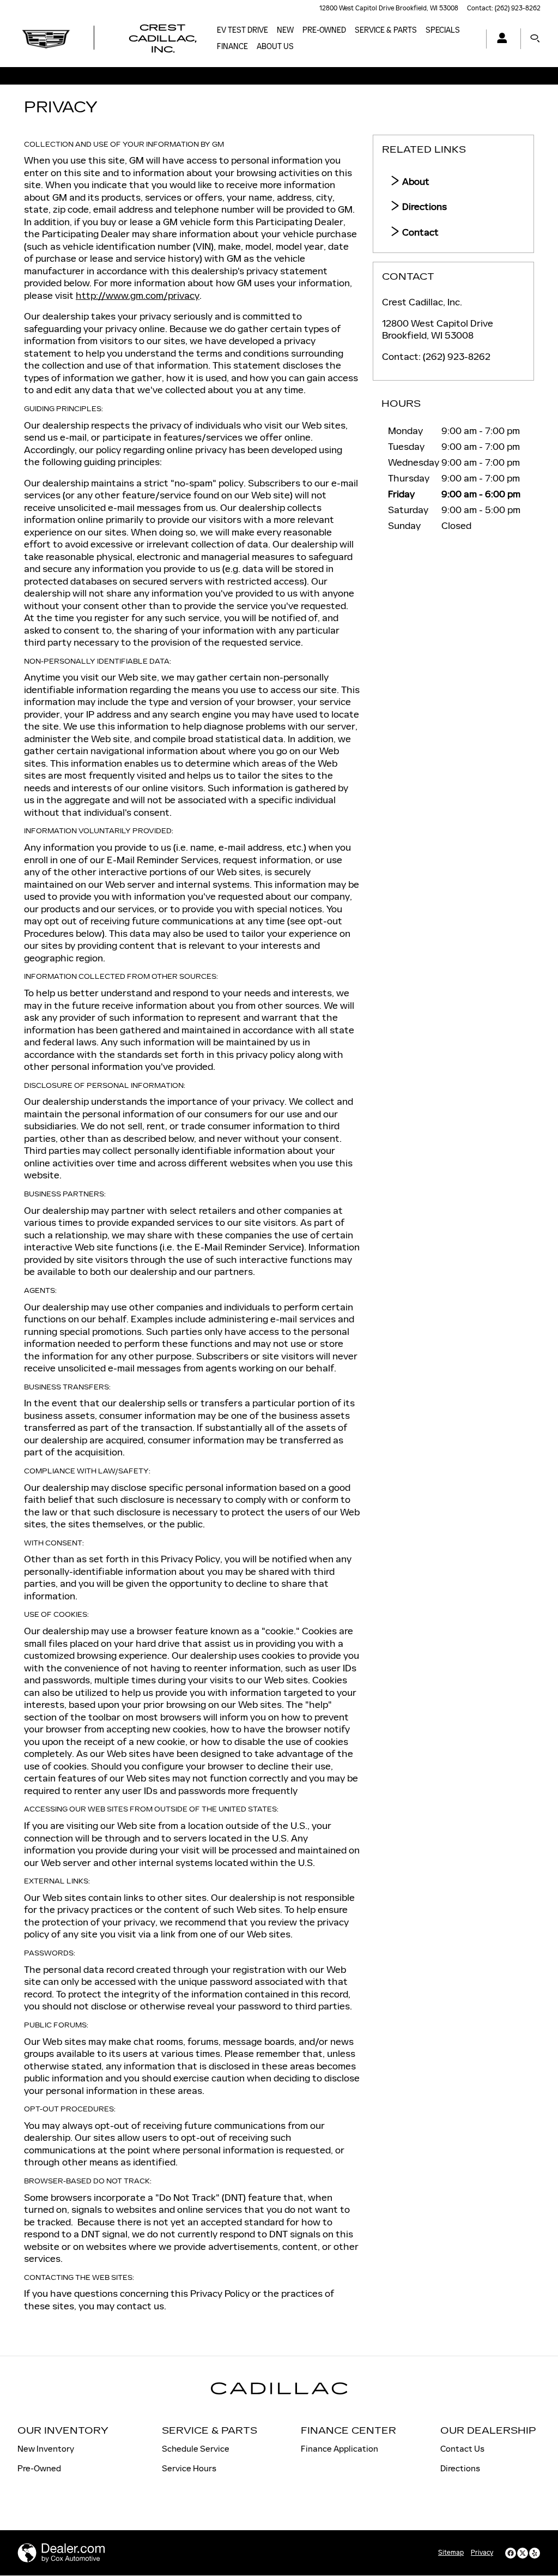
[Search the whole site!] (535, 39)
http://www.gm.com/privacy (138, 296)
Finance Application (339, 2449)
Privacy (482, 2553)
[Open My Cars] (499, 39)
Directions (423, 207)
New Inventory (46, 2449)
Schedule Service (196, 2449)
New (285, 30)
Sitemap (451, 2553)
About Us (275, 47)
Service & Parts (386, 30)
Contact (419, 232)
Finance (232, 47)
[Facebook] (511, 2553)
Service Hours (189, 2468)
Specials (443, 30)
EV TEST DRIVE (242, 30)
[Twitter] (523, 2553)
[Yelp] (535, 2553)
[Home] (46, 39)
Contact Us (462, 2449)
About (415, 182)
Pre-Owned (324, 30)
